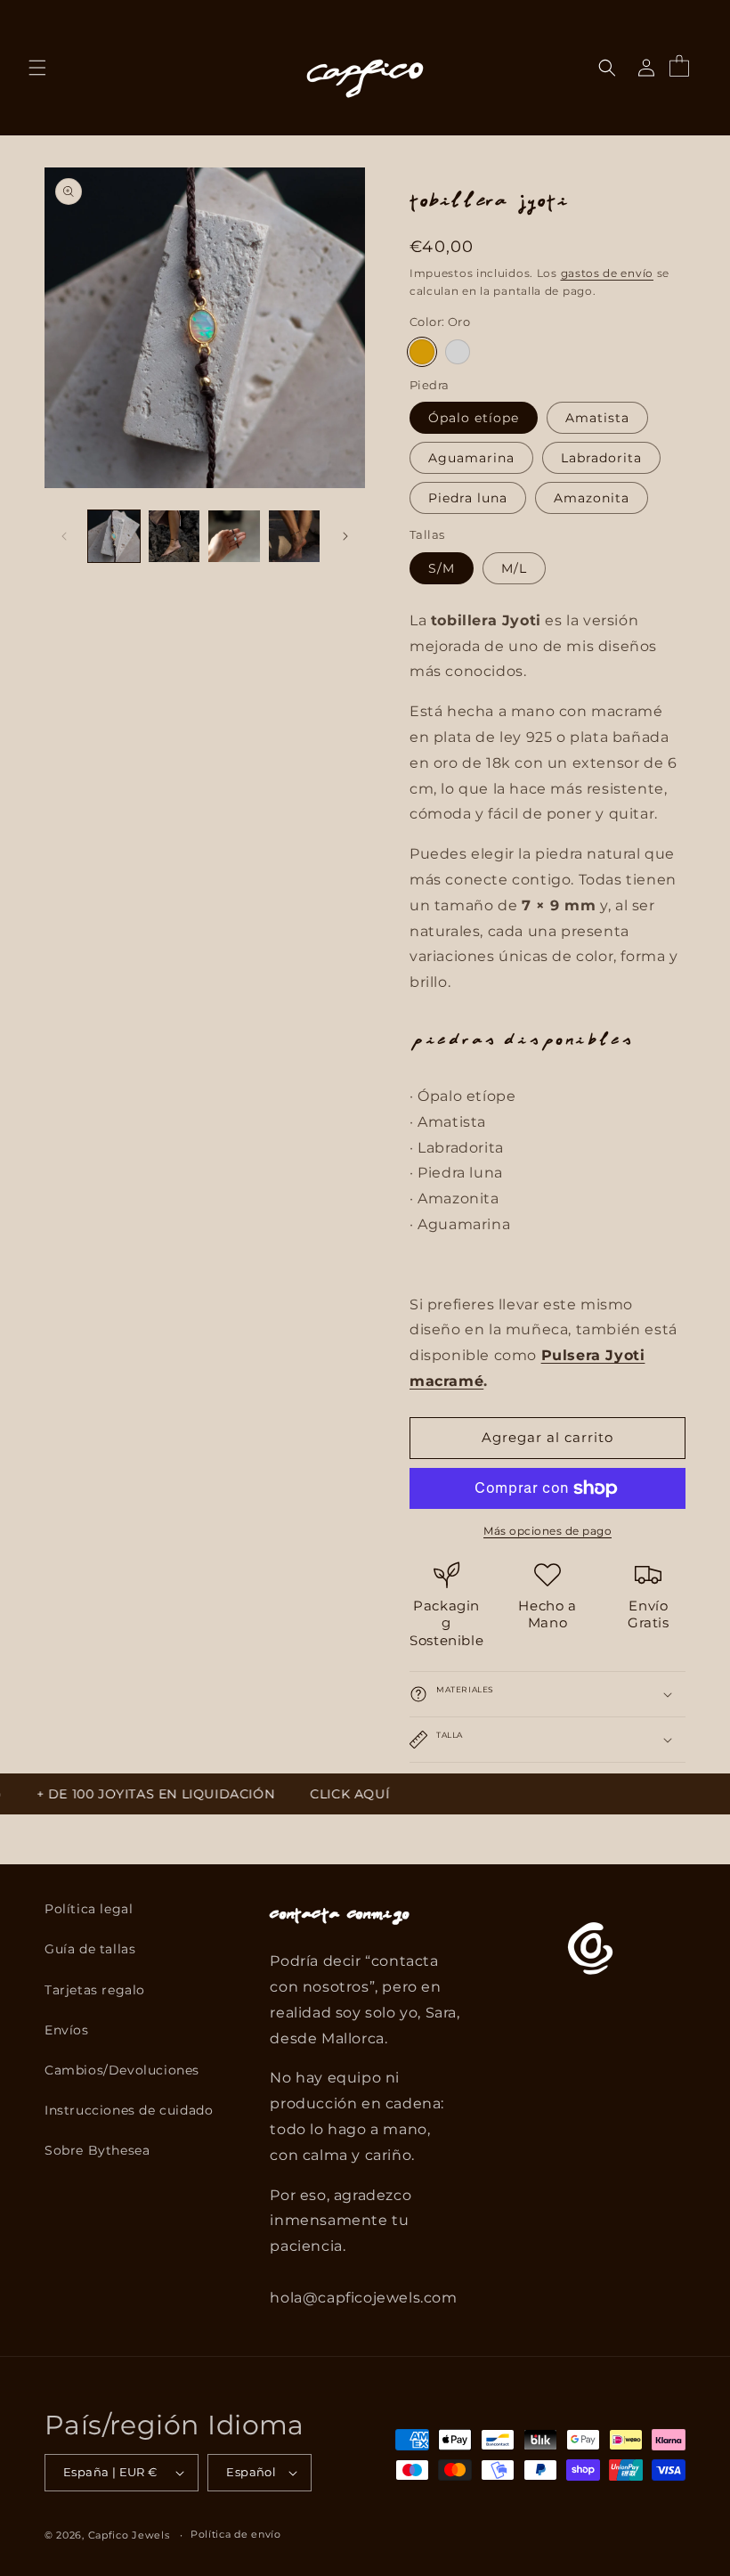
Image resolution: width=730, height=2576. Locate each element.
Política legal (89, 1909)
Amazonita (592, 498)
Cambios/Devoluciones (122, 2070)
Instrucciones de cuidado (129, 2110)
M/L (514, 568)
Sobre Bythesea (97, 2150)
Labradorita (601, 458)
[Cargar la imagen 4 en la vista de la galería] (295, 536)
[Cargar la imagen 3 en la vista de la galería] (234, 536)
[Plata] (458, 352)
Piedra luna (468, 498)
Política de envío (236, 2534)
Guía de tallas (90, 1949)
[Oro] (422, 352)
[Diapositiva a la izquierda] (64, 536)
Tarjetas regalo (95, 1990)
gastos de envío (608, 273)
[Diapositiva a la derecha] (345, 536)
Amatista (597, 418)
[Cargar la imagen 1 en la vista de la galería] (114, 536)
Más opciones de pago (547, 1531)
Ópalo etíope (474, 418)
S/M (442, 568)
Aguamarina (471, 458)
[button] (37, 68)
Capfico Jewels (129, 2535)
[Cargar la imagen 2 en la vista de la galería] (174, 536)
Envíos (67, 2030)
